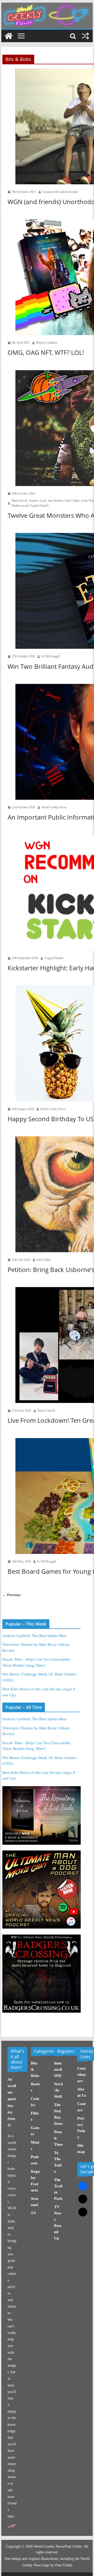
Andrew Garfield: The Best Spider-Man (34, 1636)
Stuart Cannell (46, 1410)
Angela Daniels (54, 958)
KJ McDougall (51, 656)
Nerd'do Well (58, 2090)
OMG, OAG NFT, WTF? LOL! (46, 352)
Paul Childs (44, 1260)
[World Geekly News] (47, 5)
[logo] (12, 2526)
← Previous (11, 1595)
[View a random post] (85, 36)
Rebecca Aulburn (47, 343)
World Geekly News (54, 807)
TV (34, 2213)
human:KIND (58, 2069)
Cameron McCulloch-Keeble (60, 192)
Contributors (81, 2075)
